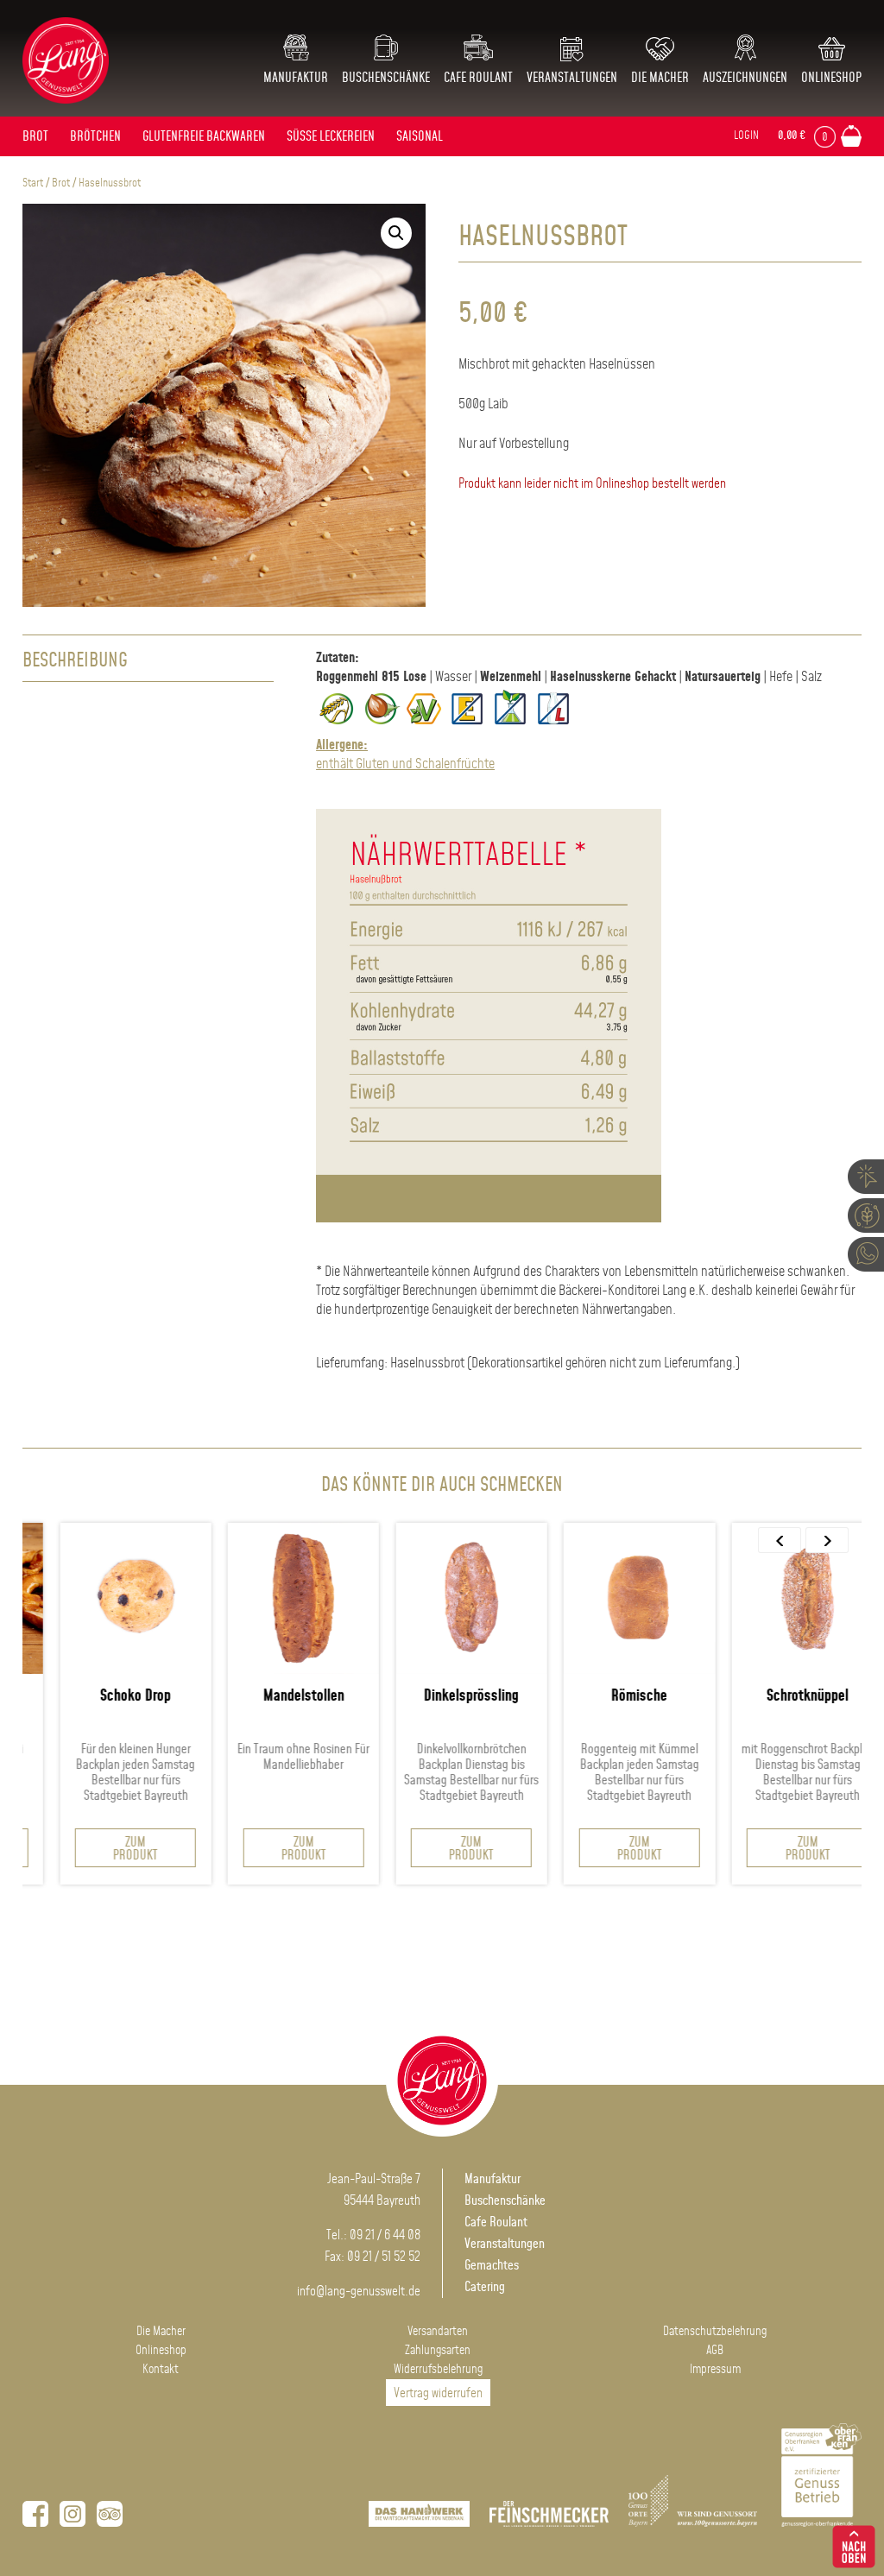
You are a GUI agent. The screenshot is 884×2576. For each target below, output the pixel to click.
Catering (485, 2287)
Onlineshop (831, 78)
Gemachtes (492, 2266)
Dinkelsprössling (443, 1696)
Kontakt (161, 2370)
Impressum (715, 2370)
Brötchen (95, 137)
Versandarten (438, 2332)
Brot (35, 137)
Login (746, 136)
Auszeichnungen (745, 78)
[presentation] (780, 1540)
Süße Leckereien (331, 137)
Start (33, 183)
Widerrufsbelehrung (438, 2370)
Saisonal (420, 137)
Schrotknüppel (778, 1696)
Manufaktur (296, 78)
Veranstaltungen (572, 78)
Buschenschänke (386, 78)
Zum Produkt (107, 1849)
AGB (715, 2351)
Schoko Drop (107, 1696)
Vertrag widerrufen (438, 2393)
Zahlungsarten (438, 2351)
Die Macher (660, 78)
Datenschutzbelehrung (715, 2332)
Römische (611, 1696)
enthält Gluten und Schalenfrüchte (405, 755)
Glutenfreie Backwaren (204, 137)
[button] (396, 233)
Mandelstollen (275, 1696)
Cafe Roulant (478, 78)
